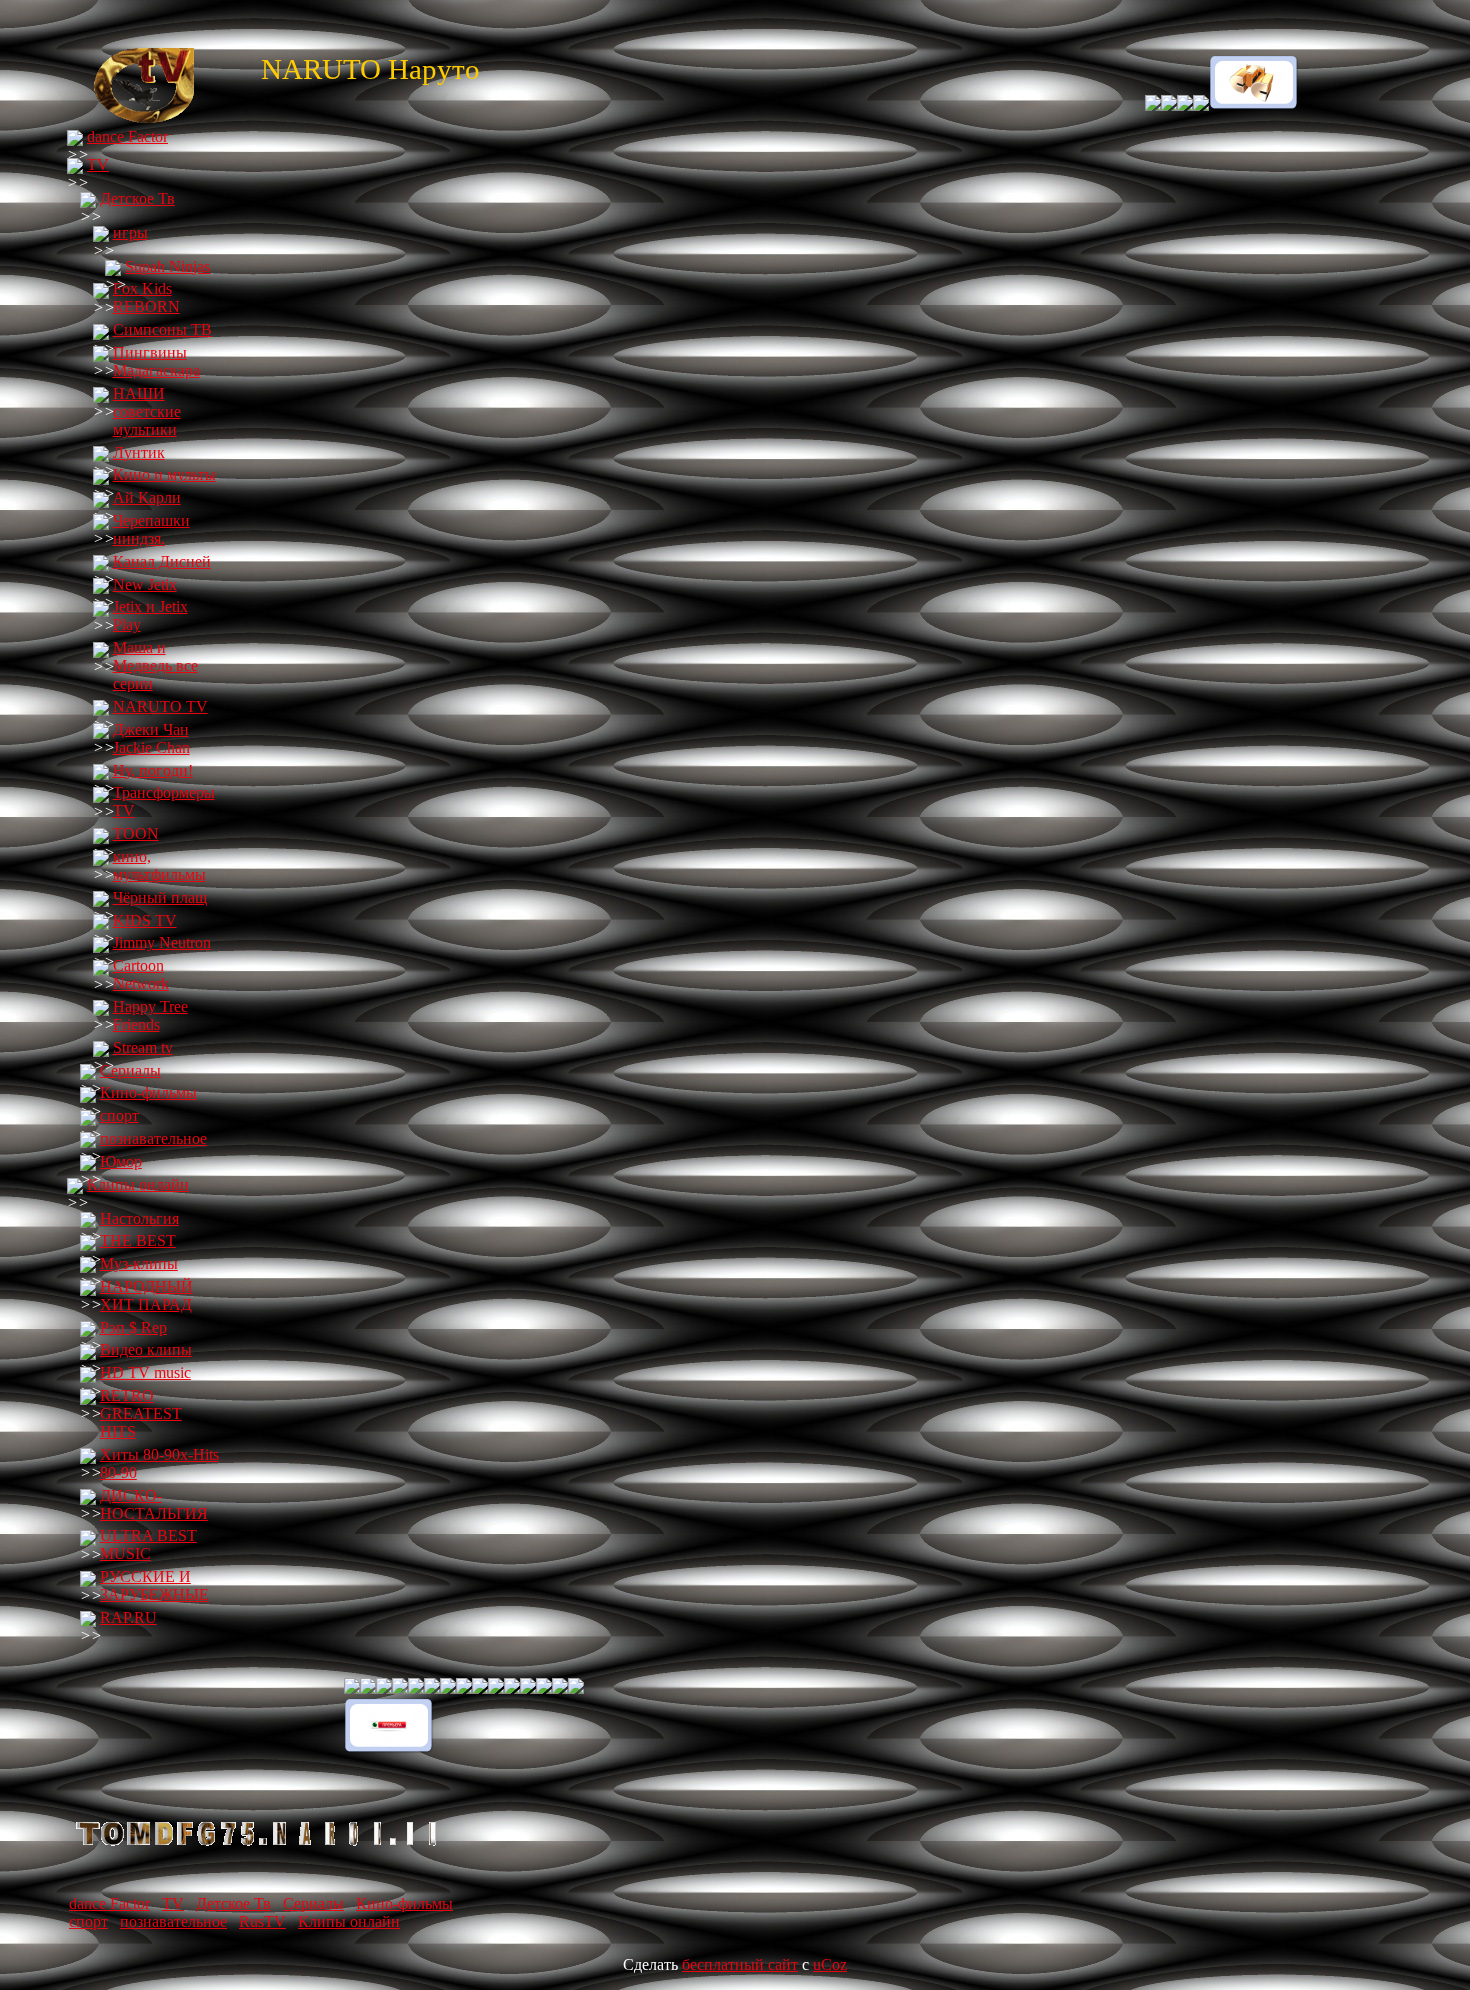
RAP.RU (128, 1617)
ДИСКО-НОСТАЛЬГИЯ (154, 1504)
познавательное (153, 1138)
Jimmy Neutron (162, 942)
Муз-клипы (139, 1263)
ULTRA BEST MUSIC (148, 1544)
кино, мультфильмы (159, 865)
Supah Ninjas (167, 266)
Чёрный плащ (160, 897)
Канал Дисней (162, 561)
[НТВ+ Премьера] (389, 1748)
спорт (119, 1115)
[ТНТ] (1246, 105)
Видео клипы (146, 1349)
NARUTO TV (160, 706)
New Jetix (145, 584)
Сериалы (130, 1070)
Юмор (121, 1161)
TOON (136, 833)
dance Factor (127, 136)
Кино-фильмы (148, 1092)
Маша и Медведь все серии (155, 665)
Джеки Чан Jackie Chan (151, 738)
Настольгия (139, 1218)
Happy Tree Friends (150, 1015)
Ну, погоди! (153, 770)
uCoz (830, 1964)
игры (130, 232)
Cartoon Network (141, 974)
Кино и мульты (164, 474)
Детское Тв (137, 198)
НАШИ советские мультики (147, 411)
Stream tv (143, 1047)
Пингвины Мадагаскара (156, 361)
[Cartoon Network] (1153, 105)
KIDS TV (145, 920)
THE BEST (138, 1240)
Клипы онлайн (138, 1184)
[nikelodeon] (1177, 105)
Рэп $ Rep (133, 1327)
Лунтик (139, 452)
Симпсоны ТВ (162, 329)
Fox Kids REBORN (146, 297)
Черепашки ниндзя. (151, 529)
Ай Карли (147, 497)
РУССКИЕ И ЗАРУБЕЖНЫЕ (154, 1585)
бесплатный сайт (740, 1964)
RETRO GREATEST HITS (141, 1413)
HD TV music (145, 1372)
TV (98, 164)
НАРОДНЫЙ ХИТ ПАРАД (146, 1295)
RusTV (262, 1921)
